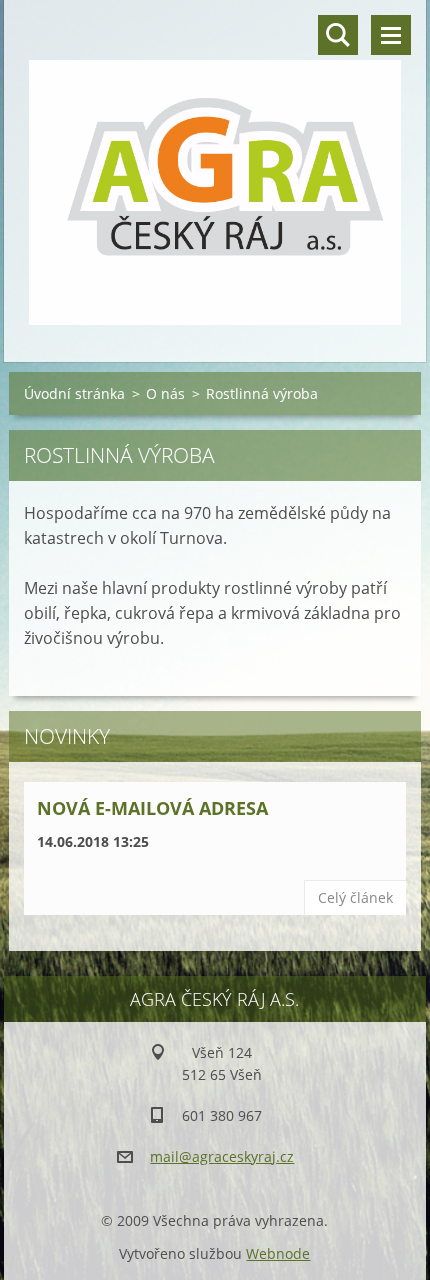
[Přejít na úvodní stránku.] (214, 168)
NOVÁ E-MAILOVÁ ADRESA (152, 808)
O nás (165, 393)
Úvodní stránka (74, 393)
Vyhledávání (338, 35)
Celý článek (355, 897)
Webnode (278, 1253)
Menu (391, 35)
